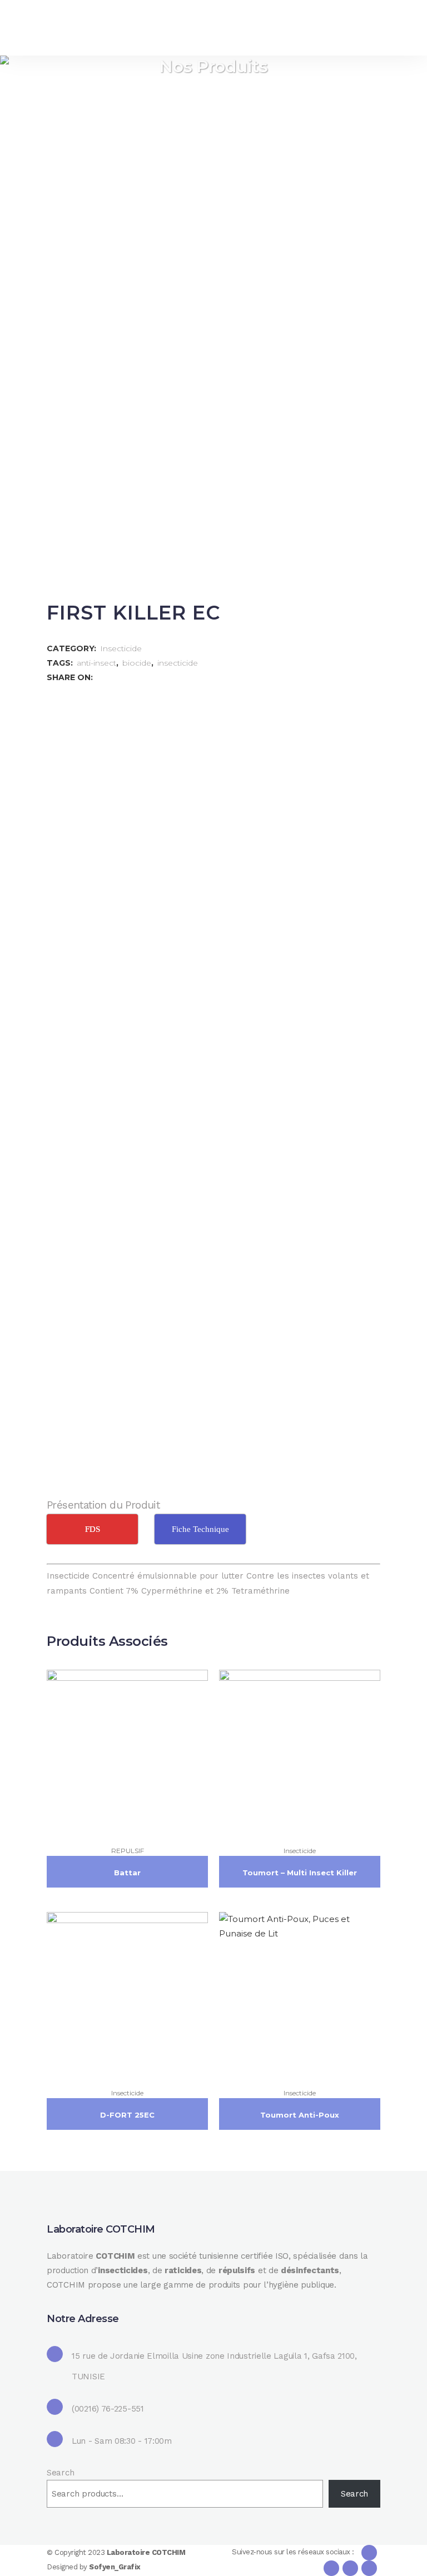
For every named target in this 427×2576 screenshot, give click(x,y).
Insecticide (121, 648)
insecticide (178, 663)
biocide (137, 663)
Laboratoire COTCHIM (146, 2552)
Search (60, 2473)
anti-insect (96, 663)
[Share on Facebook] (101, 677)
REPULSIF (128, 1851)
